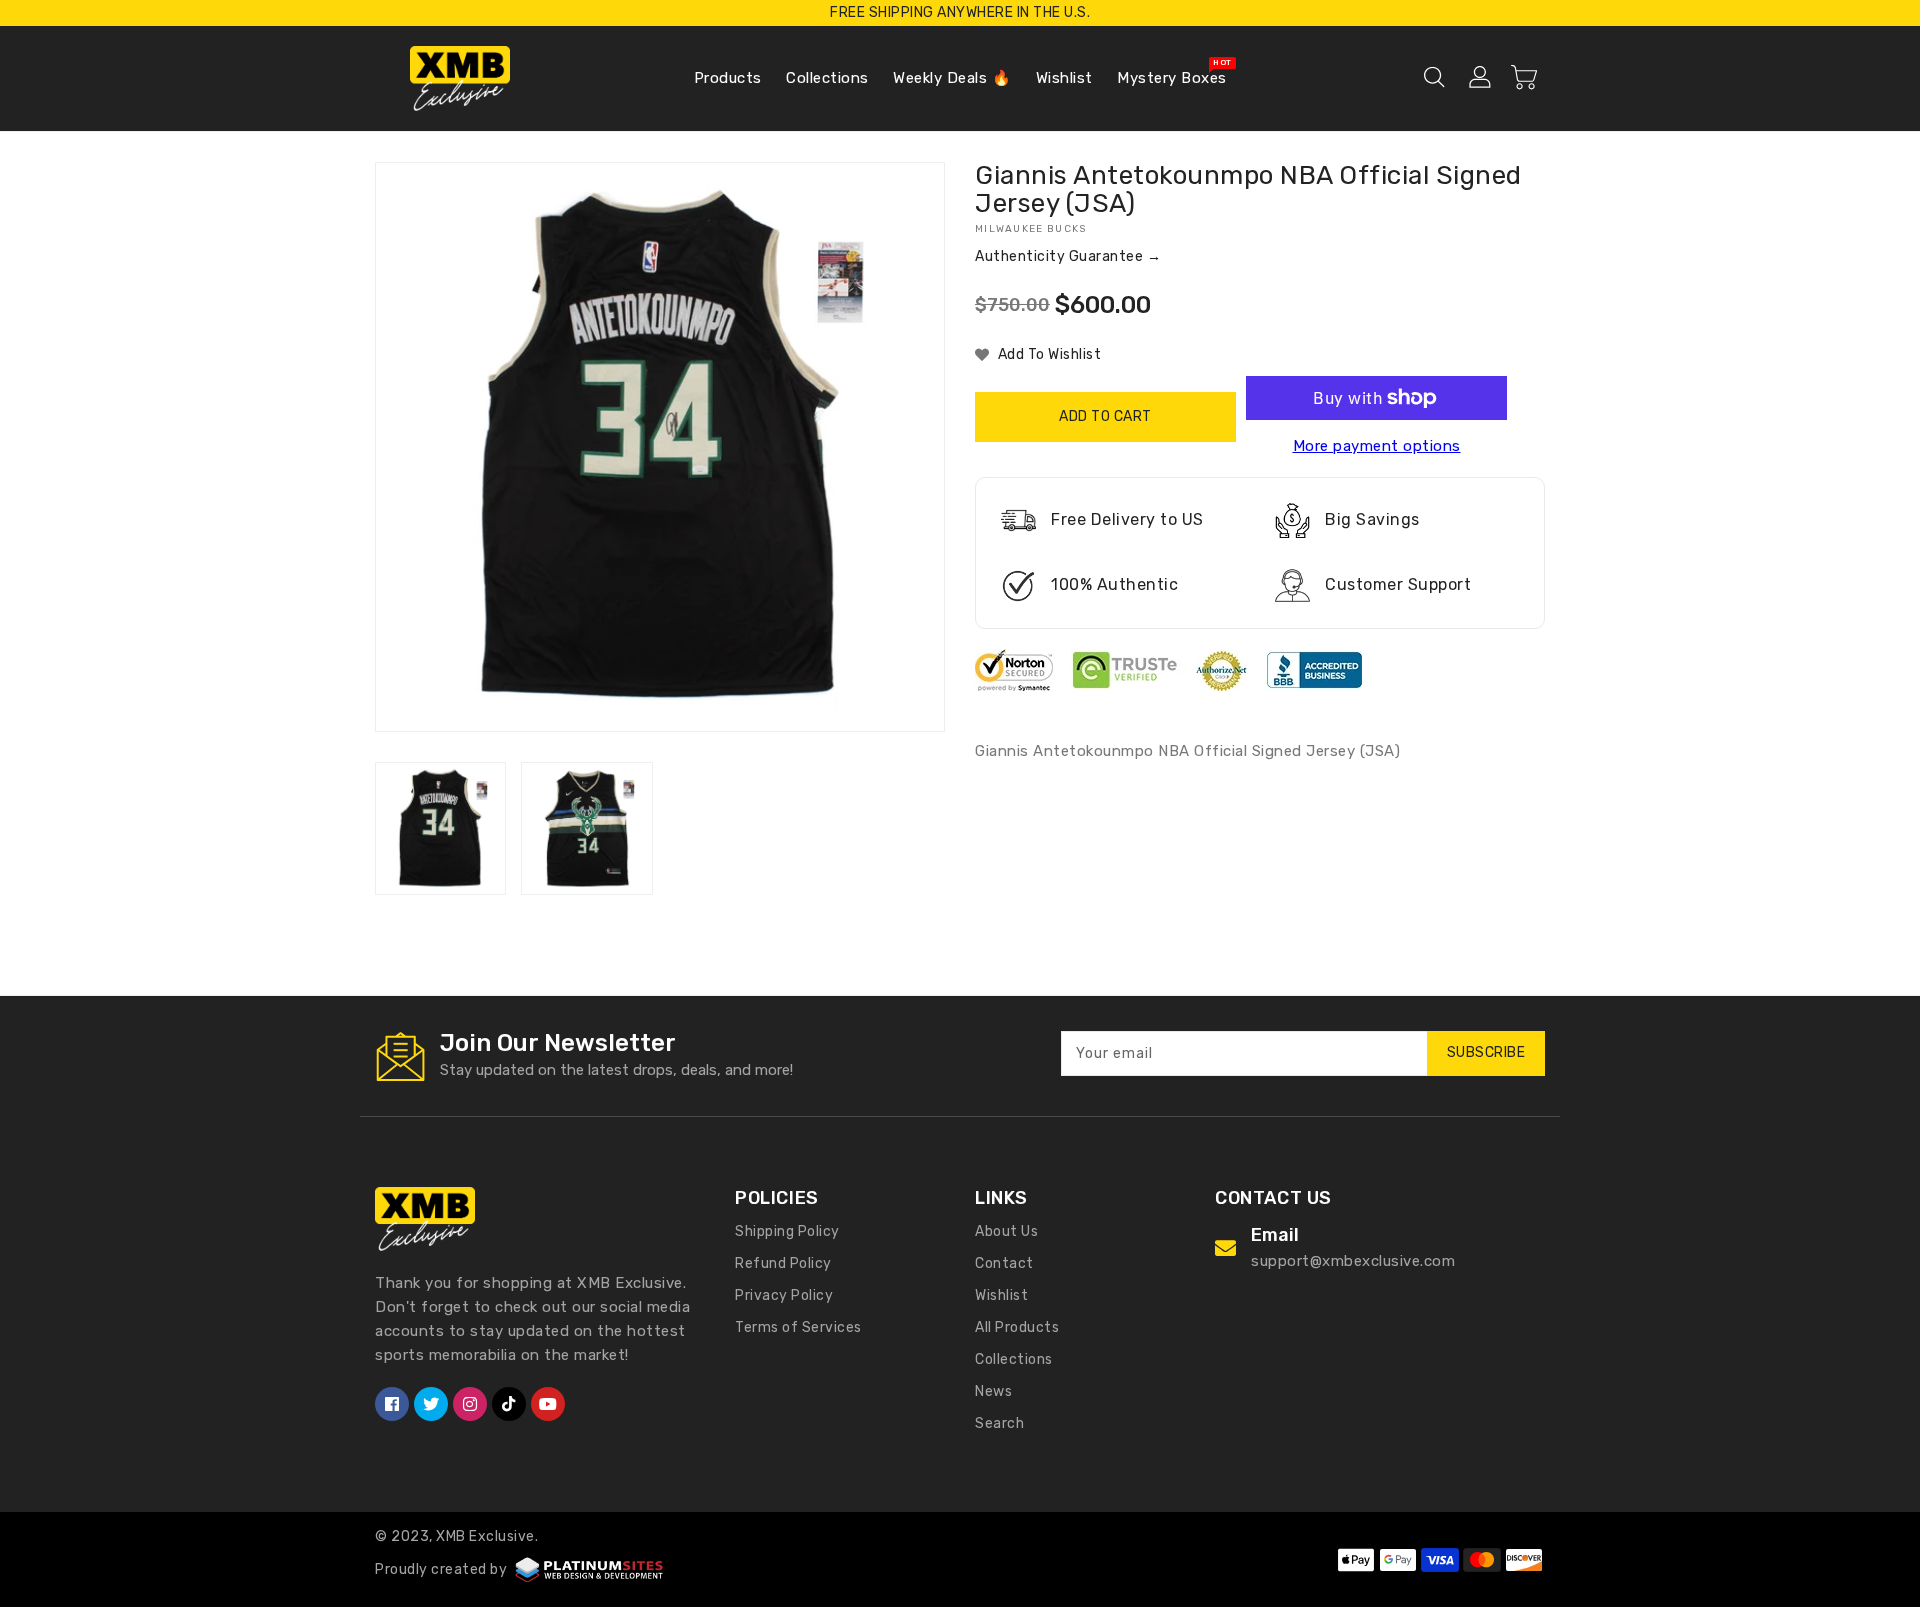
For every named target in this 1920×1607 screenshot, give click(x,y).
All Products (1017, 1327)
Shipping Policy (787, 1231)
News (993, 1391)
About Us (1006, 1231)
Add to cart (1105, 416)
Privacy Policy (784, 1295)
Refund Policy (783, 1263)
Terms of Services (798, 1327)
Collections (1014, 1359)
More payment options (1377, 446)
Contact (1004, 1263)
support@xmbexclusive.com (1353, 1261)
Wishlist (1001, 1295)
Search (999, 1423)
